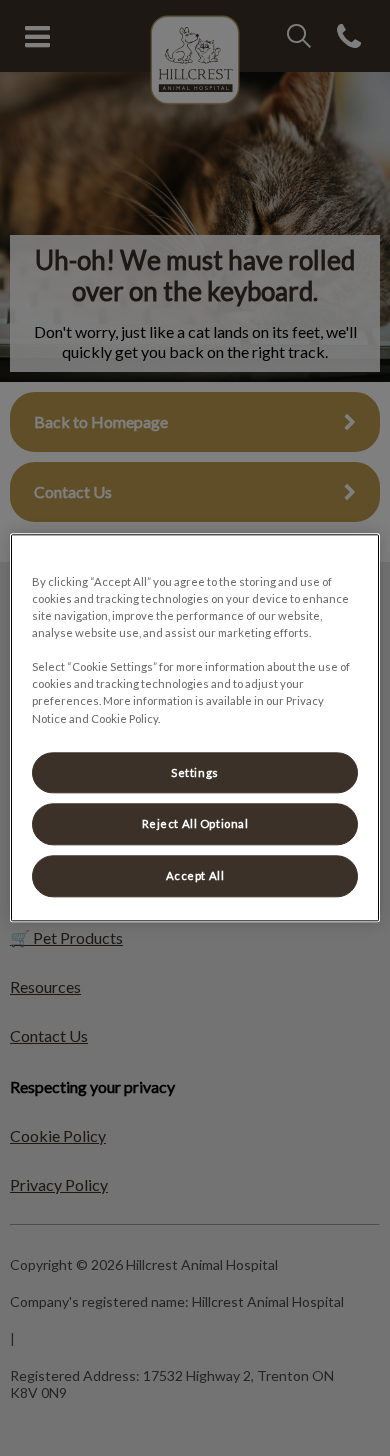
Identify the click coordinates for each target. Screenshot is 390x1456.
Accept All (195, 876)
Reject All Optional (195, 824)
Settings (195, 772)
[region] (195, 727)
